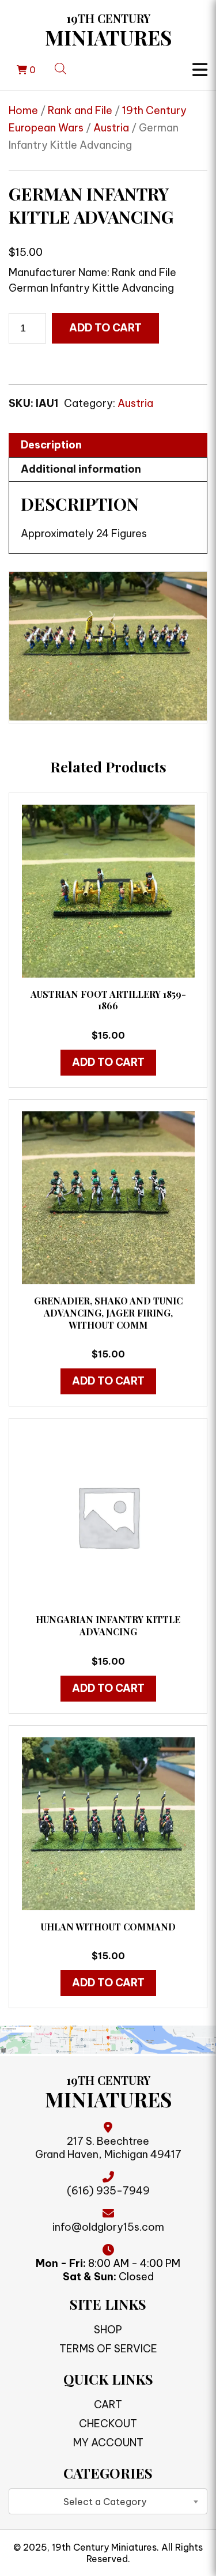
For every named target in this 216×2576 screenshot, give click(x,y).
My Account (108, 2443)
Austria (111, 128)
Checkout (108, 2424)
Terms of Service (108, 2349)
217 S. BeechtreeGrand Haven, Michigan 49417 (108, 2148)
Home (23, 110)
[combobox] (108, 2501)
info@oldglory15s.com (108, 2227)
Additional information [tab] (81, 469)
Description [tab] (51, 445)
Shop (108, 2330)
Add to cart (105, 328)
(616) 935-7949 (108, 2191)
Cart (108, 2405)
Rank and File (80, 110)
